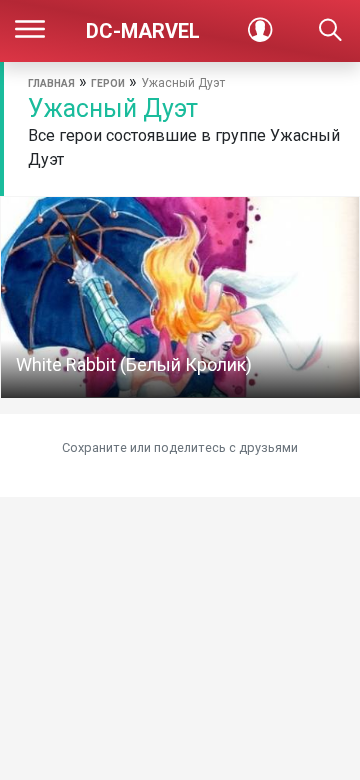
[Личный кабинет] (260, 31)
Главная (51, 83)
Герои (108, 83)
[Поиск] (330, 31)
